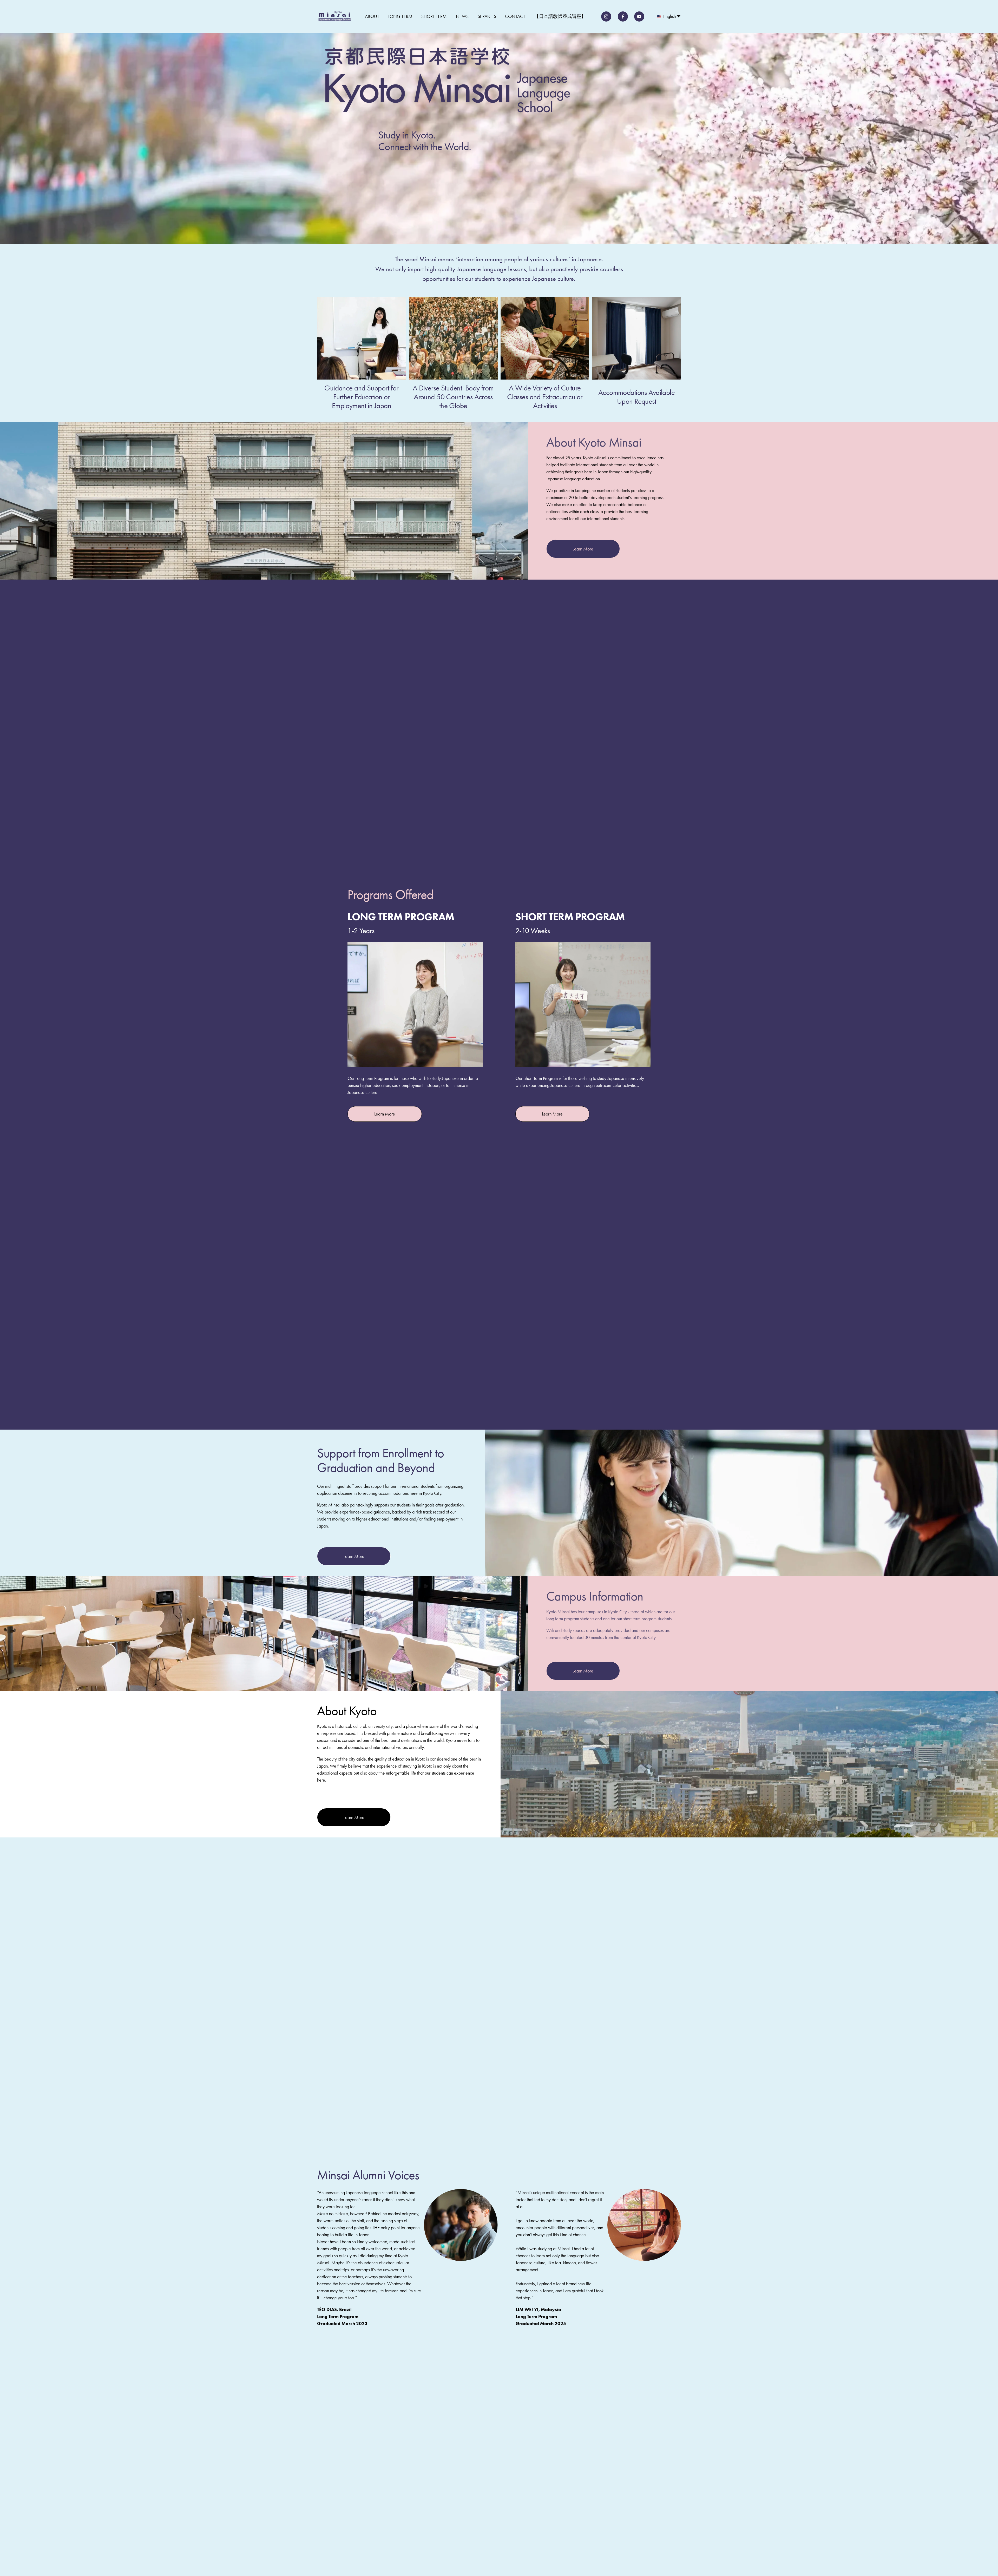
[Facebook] (623, 16)
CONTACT (515, 16)
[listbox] (669, 16)
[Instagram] (606, 16)
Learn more (385, 1114)
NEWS (462, 16)
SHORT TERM (434, 16)
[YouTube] (639, 16)
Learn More (583, 549)
